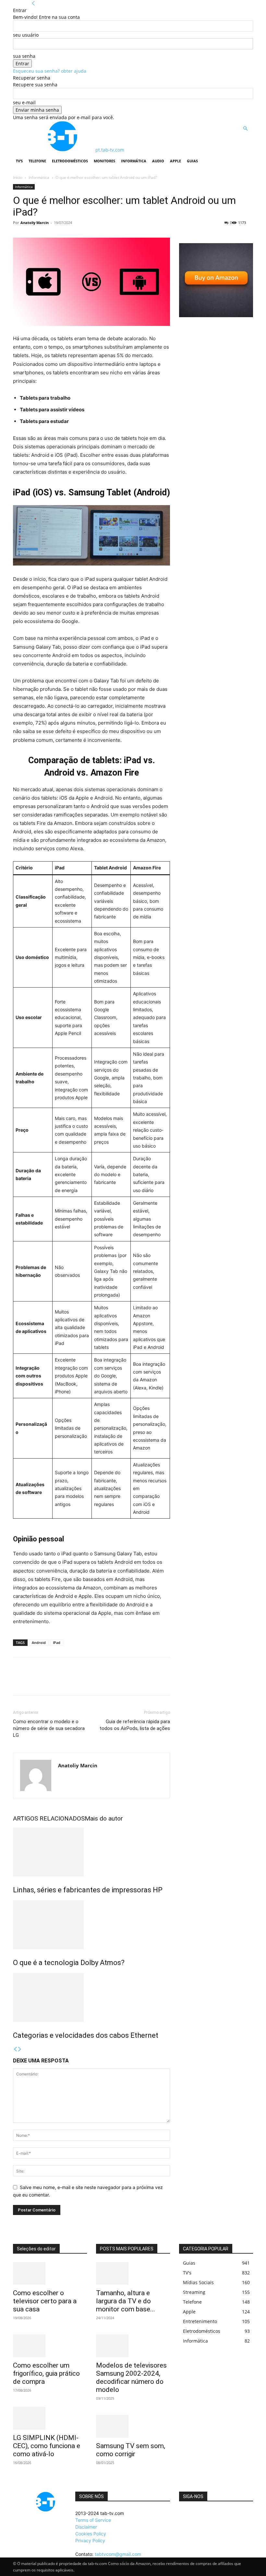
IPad (57, 1643)
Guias (192, 161)
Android (39, 1643)
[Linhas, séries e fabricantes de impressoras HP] (91, 1852)
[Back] (33, 3)
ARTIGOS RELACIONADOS (49, 1818)
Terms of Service (93, 2520)
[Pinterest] (49, 1682)
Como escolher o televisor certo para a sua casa (45, 2301)
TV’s (19, 161)
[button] (245, 129)
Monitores (104, 161)
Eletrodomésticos (70, 161)
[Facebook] (19, 1682)
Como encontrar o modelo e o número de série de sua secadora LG (49, 1728)
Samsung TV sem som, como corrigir (131, 2450)
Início (18, 177)
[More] (79, 1682)
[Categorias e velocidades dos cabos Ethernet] (91, 1997)
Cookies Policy (91, 2534)
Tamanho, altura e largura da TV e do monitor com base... (126, 2301)
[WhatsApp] (64, 1682)
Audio (158, 161)
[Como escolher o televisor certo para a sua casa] (50, 2273)
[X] (34, 1682)
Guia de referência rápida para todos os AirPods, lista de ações (135, 1725)
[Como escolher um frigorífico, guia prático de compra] (50, 2346)
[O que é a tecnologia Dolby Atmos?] (91, 1925)
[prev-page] (15, 2049)
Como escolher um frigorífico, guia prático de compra (46, 2373)
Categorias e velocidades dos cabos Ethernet (86, 2035)
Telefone (37, 161)
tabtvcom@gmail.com (118, 2554)
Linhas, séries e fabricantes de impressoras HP (88, 1890)
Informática (134, 161)
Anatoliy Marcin (35, 223)
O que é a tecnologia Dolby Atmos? (69, 1963)
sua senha (24, 56)
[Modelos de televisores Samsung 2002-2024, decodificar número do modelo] (133, 2346)
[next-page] (20, 2049)
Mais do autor (104, 1818)
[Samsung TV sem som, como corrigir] (133, 2426)
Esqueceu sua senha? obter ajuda (50, 71)
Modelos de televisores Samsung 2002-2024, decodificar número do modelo (131, 2377)
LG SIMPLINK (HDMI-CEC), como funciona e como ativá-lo (47, 2446)
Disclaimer (86, 2527)
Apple (175, 161)
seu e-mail (24, 102)
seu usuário (26, 35)
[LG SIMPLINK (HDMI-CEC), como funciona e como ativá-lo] (50, 2418)
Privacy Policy (90, 2540)
